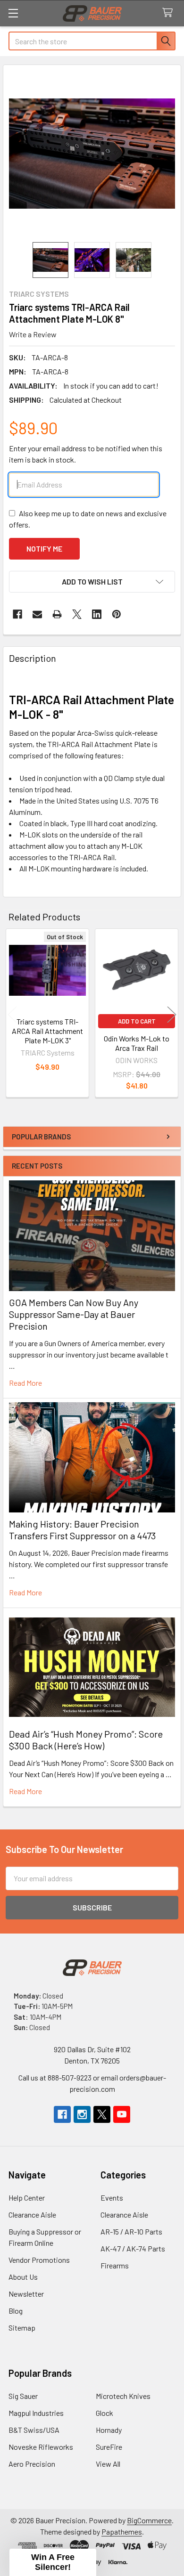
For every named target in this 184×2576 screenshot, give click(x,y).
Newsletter (26, 2294)
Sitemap (22, 2328)
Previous (12, 1014)
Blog (16, 2311)
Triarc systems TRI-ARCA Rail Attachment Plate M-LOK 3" (47, 1031)
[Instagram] (82, 2114)
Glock (105, 2413)
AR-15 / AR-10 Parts (131, 2231)
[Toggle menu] (13, 13)
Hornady (109, 2430)
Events (112, 2198)
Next (172, 1014)
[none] (92, 154)
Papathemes (122, 2531)
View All (108, 2464)
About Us (23, 2277)
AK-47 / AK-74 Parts (133, 2248)
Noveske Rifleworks (41, 2447)
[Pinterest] (117, 614)
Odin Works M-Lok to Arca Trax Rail (137, 1043)
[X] (77, 614)
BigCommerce (149, 2520)
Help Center (27, 2198)
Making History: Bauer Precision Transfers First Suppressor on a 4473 (82, 1530)
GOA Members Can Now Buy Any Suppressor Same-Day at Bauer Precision (74, 1314)
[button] (92, 582)
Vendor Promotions (39, 2260)
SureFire (109, 2447)
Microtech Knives (123, 2396)
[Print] (57, 614)
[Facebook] (17, 614)
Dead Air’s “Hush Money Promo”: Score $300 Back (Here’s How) (86, 1740)
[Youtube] (122, 2114)
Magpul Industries (36, 2413)
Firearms (115, 2265)
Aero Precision (32, 2464)
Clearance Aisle (32, 2214)
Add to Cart (137, 1021)
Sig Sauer (23, 2396)
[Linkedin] (97, 614)
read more (25, 1383)
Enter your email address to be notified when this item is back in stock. (86, 454)
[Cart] (170, 13)
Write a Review (33, 334)
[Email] (37, 614)
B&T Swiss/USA (34, 2430)
